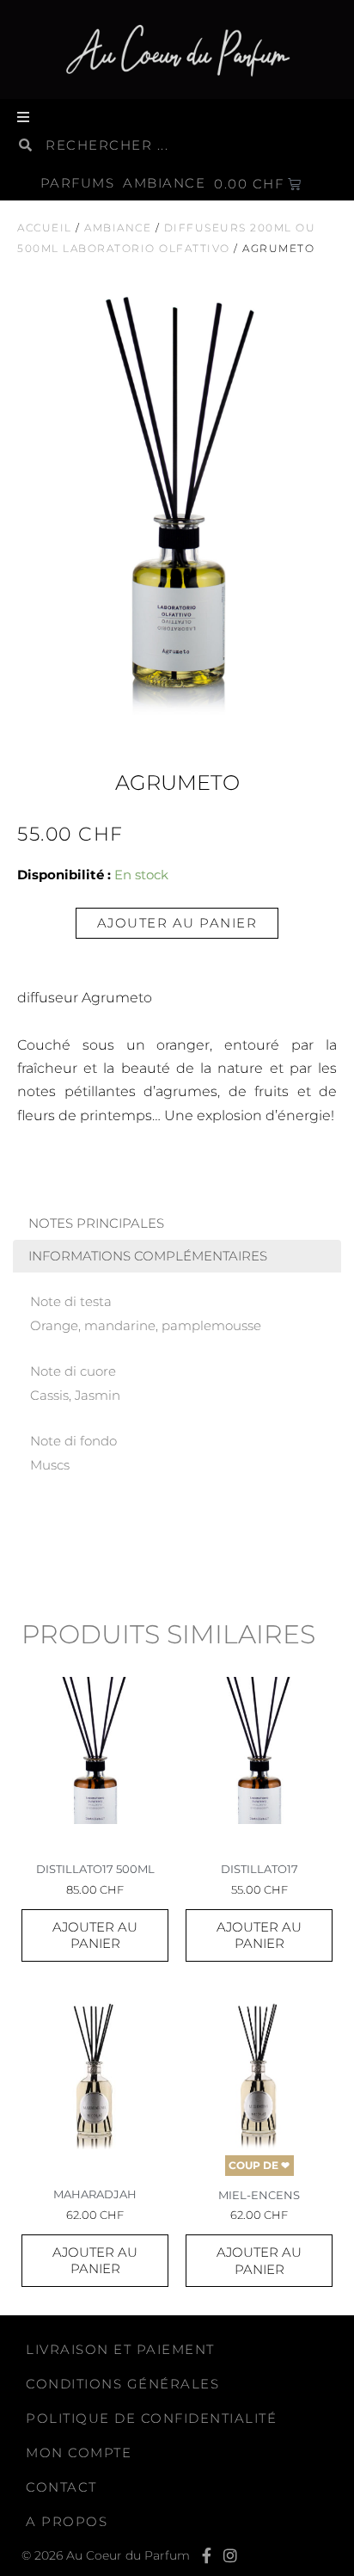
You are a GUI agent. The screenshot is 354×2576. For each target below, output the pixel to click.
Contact (61, 2487)
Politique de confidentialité (151, 2418)
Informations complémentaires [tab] (148, 1256)
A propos (67, 2521)
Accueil (45, 228)
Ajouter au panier (177, 923)
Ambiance (118, 228)
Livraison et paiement (120, 2349)
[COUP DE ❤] (259, 2076)
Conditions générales (122, 2384)
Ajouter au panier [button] (95, 1935)
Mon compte (79, 2453)
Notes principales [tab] (96, 1223)
